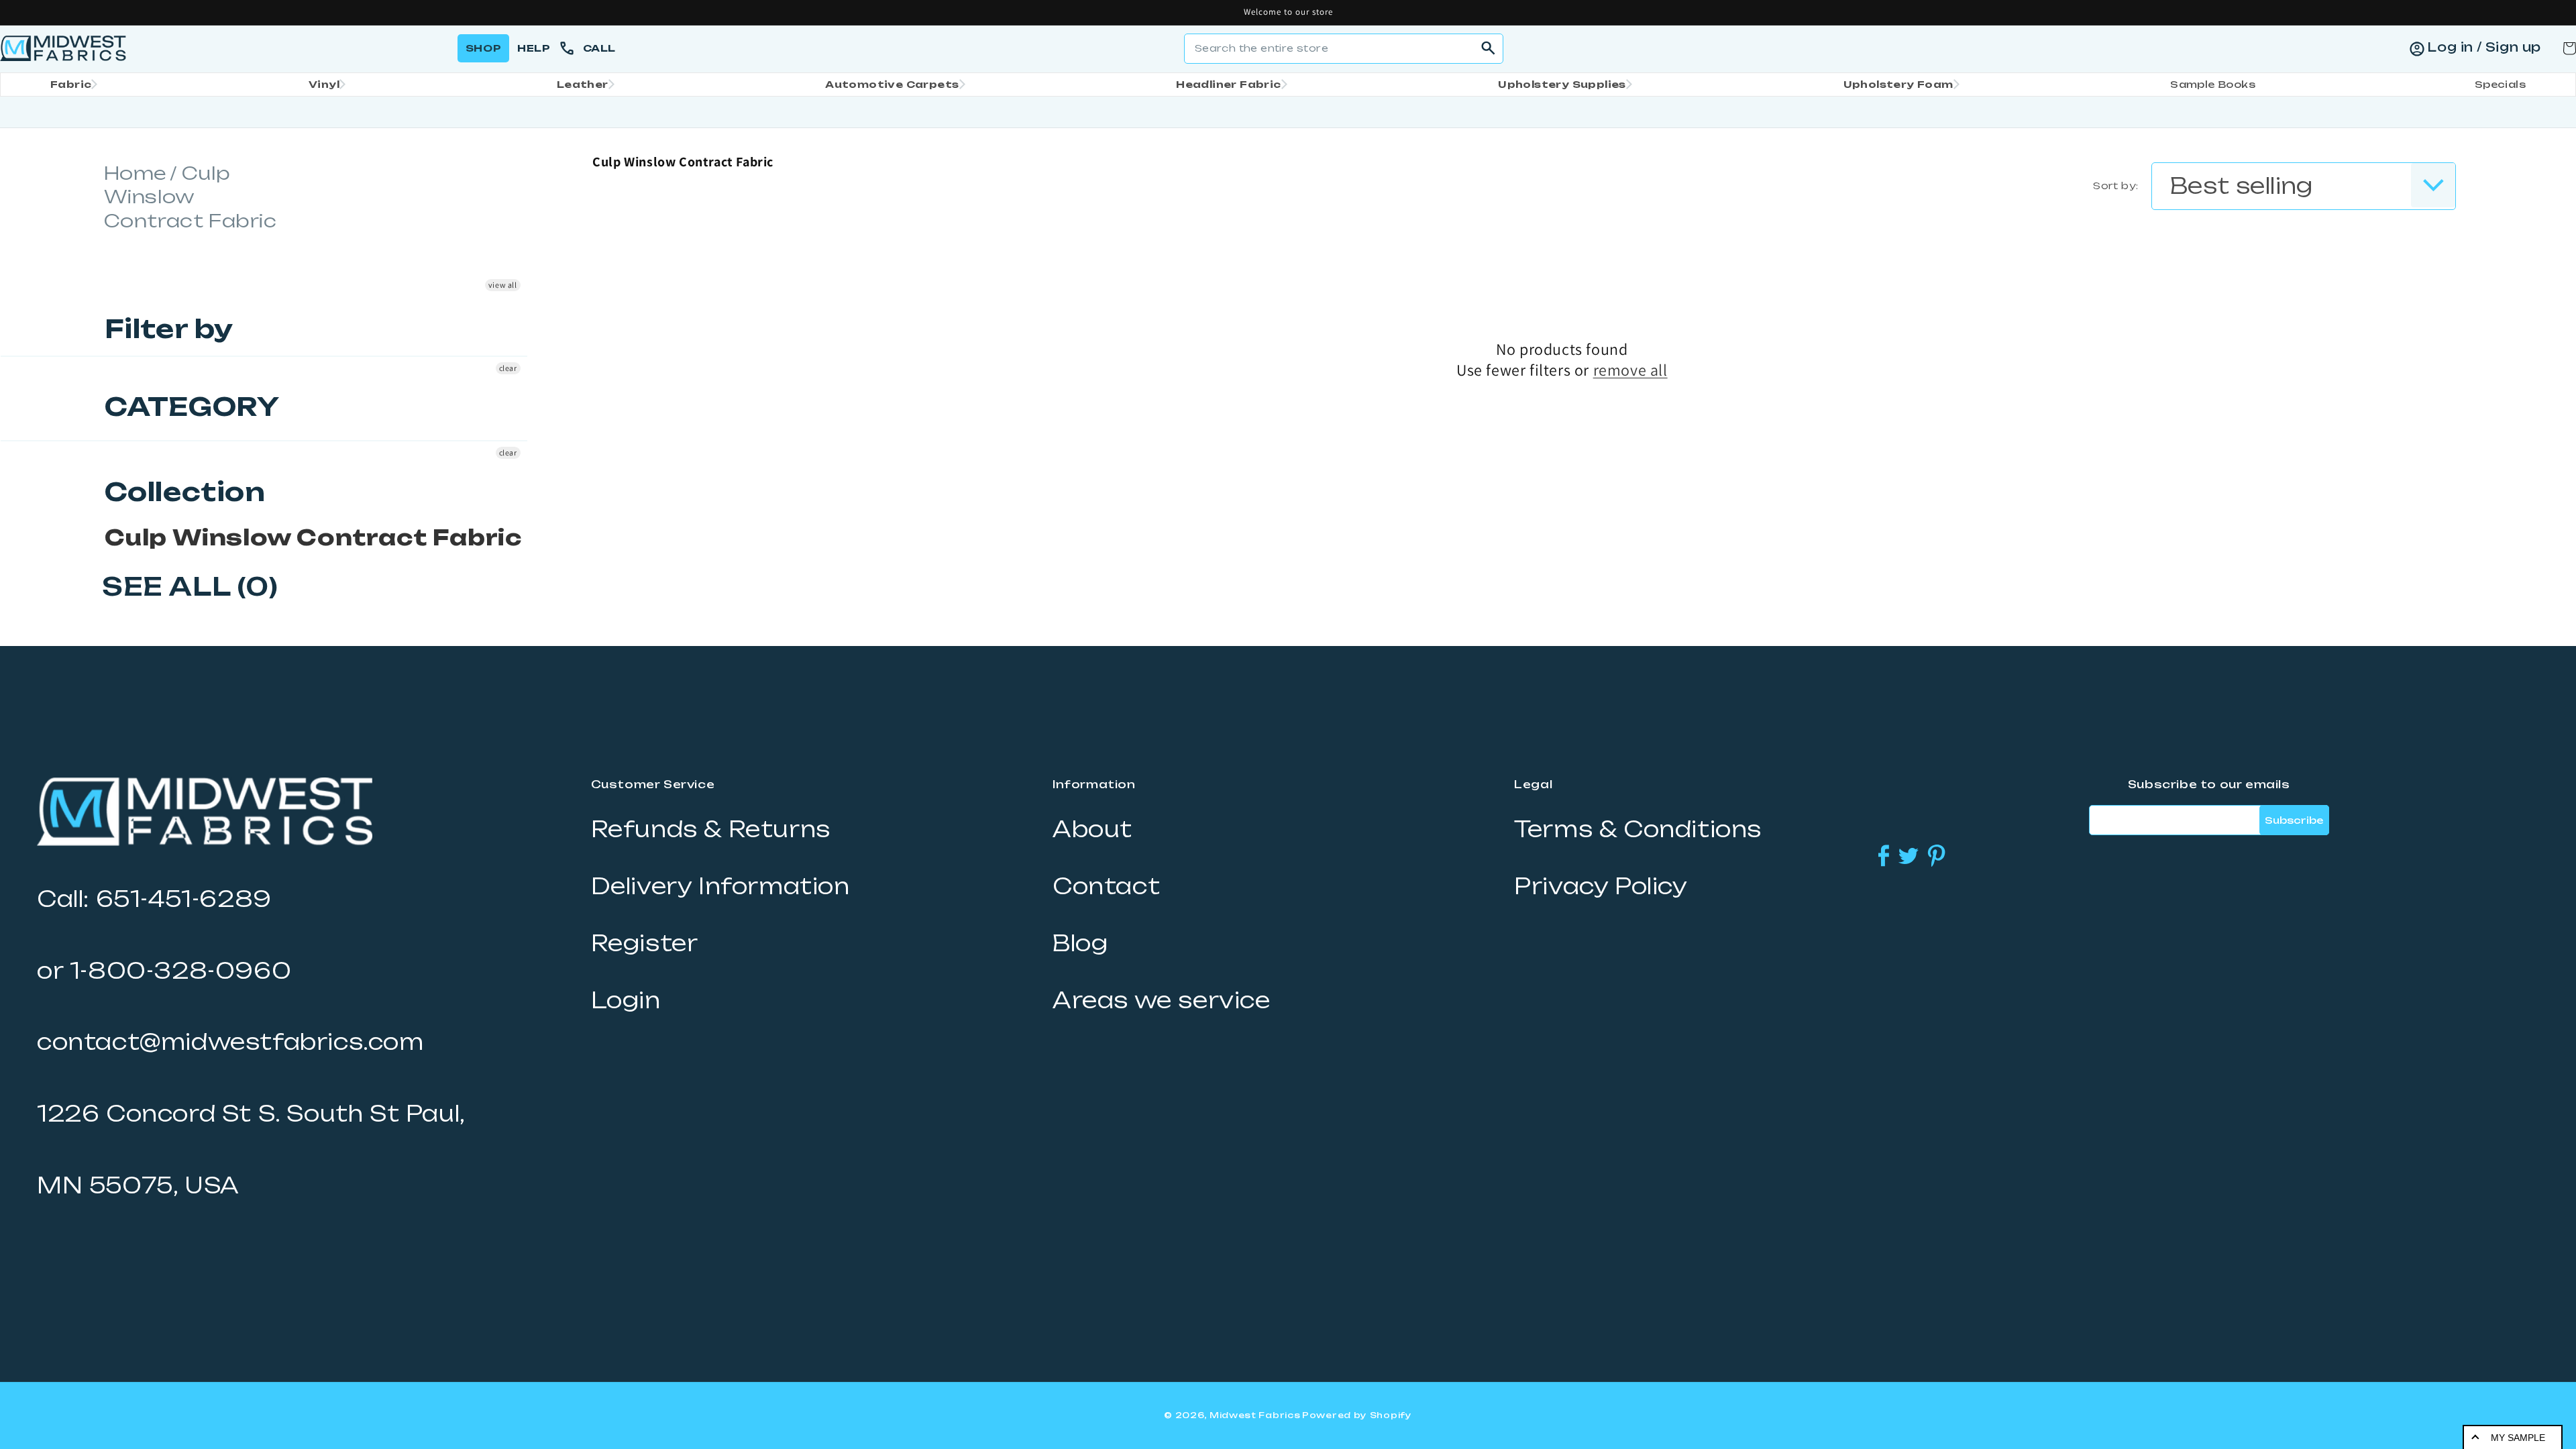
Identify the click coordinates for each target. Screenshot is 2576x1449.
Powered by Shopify (1357, 1415)
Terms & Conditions (1638, 829)
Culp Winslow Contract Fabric (313, 537)
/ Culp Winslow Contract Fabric (191, 197)
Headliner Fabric (1228, 84)
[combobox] (1344, 49)
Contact (1106, 886)
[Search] (1489, 48)
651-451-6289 (184, 899)
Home (136, 173)
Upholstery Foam (1898, 84)
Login (626, 1000)
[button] (70, 85)
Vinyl (324, 84)
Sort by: (2115, 185)
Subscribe (2294, 820)
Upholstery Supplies (1562, 84)
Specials (2500, 84)
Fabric (71, 84)
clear (508, 368)
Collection (185, 492)
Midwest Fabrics (1255, 1415)
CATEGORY (192, 407)
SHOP (483, 48)
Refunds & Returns (711, 829)
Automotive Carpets (892, 84)
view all (503, 285)
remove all (1630, 370)
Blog (1080, 943)
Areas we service (1162, 1000)
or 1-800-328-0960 (164, 971)
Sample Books (2213, 84)
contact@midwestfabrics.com (230, 1042)
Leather (583, 84)
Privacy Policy (1601, 886)
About (1092, 829)
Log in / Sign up (2484, 47)
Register (645, 943)
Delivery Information (720, 886)
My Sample (2518, 1438)
